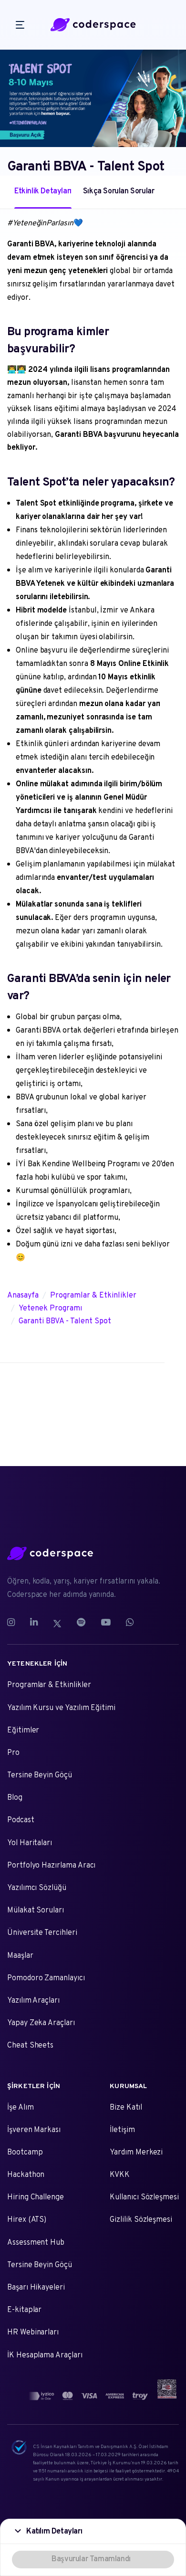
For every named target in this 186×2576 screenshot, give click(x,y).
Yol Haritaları (30, 1843)
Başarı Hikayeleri (36, 2288)
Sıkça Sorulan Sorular (119, 191)
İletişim (122, 2130)
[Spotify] (81, 1623)
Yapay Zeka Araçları (41, 2023)
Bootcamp (25, 2153)
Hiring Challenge (36, 2197)
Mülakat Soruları (36, 1911)
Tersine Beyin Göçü (40, 1775)
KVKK (120, 2175)
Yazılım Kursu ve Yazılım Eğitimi (61, 1708)
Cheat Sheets (30, 2046)
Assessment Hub (36, 2243)
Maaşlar (20, 1956)
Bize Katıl (126, 2108)
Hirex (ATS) (27, 2220)
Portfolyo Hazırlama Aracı (51, 1866)
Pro (13, 1753)
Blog (15, 1798)
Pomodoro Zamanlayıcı (46, 1978)
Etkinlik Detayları (43, 191)
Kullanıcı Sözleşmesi (144, 2197)
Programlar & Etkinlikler (93, 1296)
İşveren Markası (34, 2130)
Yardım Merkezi (136, 2153)
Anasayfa (23, 1296)
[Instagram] (15, 1623)
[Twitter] (57, 1623)
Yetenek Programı (50, 1309)
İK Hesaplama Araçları (45, 2355)
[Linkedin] (34, 1623)
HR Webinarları (33, 2333)
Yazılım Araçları (33, 2001)
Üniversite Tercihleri (42, 1933)
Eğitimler (23, 1731)
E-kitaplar (24, 2310)
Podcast (21, 1820)
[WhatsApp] (130, 1623)
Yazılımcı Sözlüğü (37, 1888)
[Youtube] (106, 1623)
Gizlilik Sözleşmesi (141, 2220)
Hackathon (26, 2175)
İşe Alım (21, 2108)
